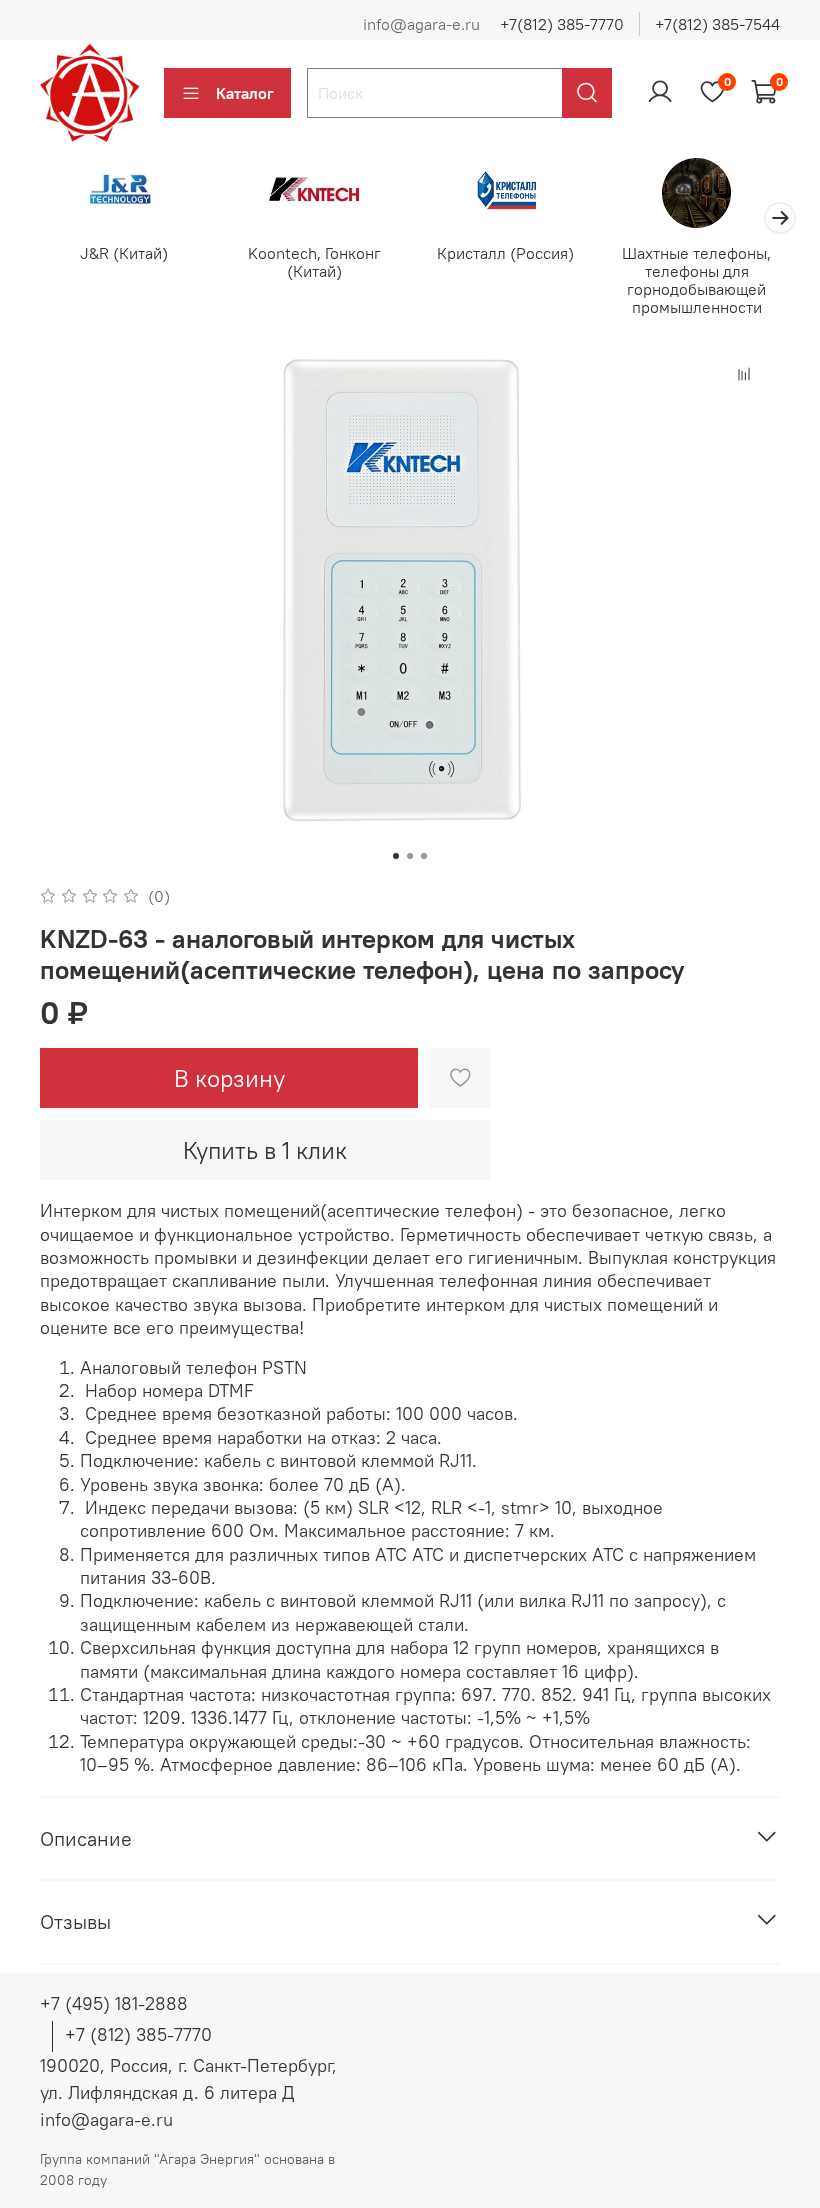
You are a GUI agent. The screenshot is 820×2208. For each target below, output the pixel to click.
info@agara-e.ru (421, 24)
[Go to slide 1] (396, 856)
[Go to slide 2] (410, 856)
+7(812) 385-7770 (562, 24)
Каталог (245, 93)
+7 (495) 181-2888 (114, 2003)
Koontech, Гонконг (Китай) (314, 262)
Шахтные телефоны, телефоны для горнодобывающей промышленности (696, 280)
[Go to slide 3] (424, 856)
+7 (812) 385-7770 (138, 2034)
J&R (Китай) (124, 253)
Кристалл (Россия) (505, 253)
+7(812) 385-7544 (717, 24)
